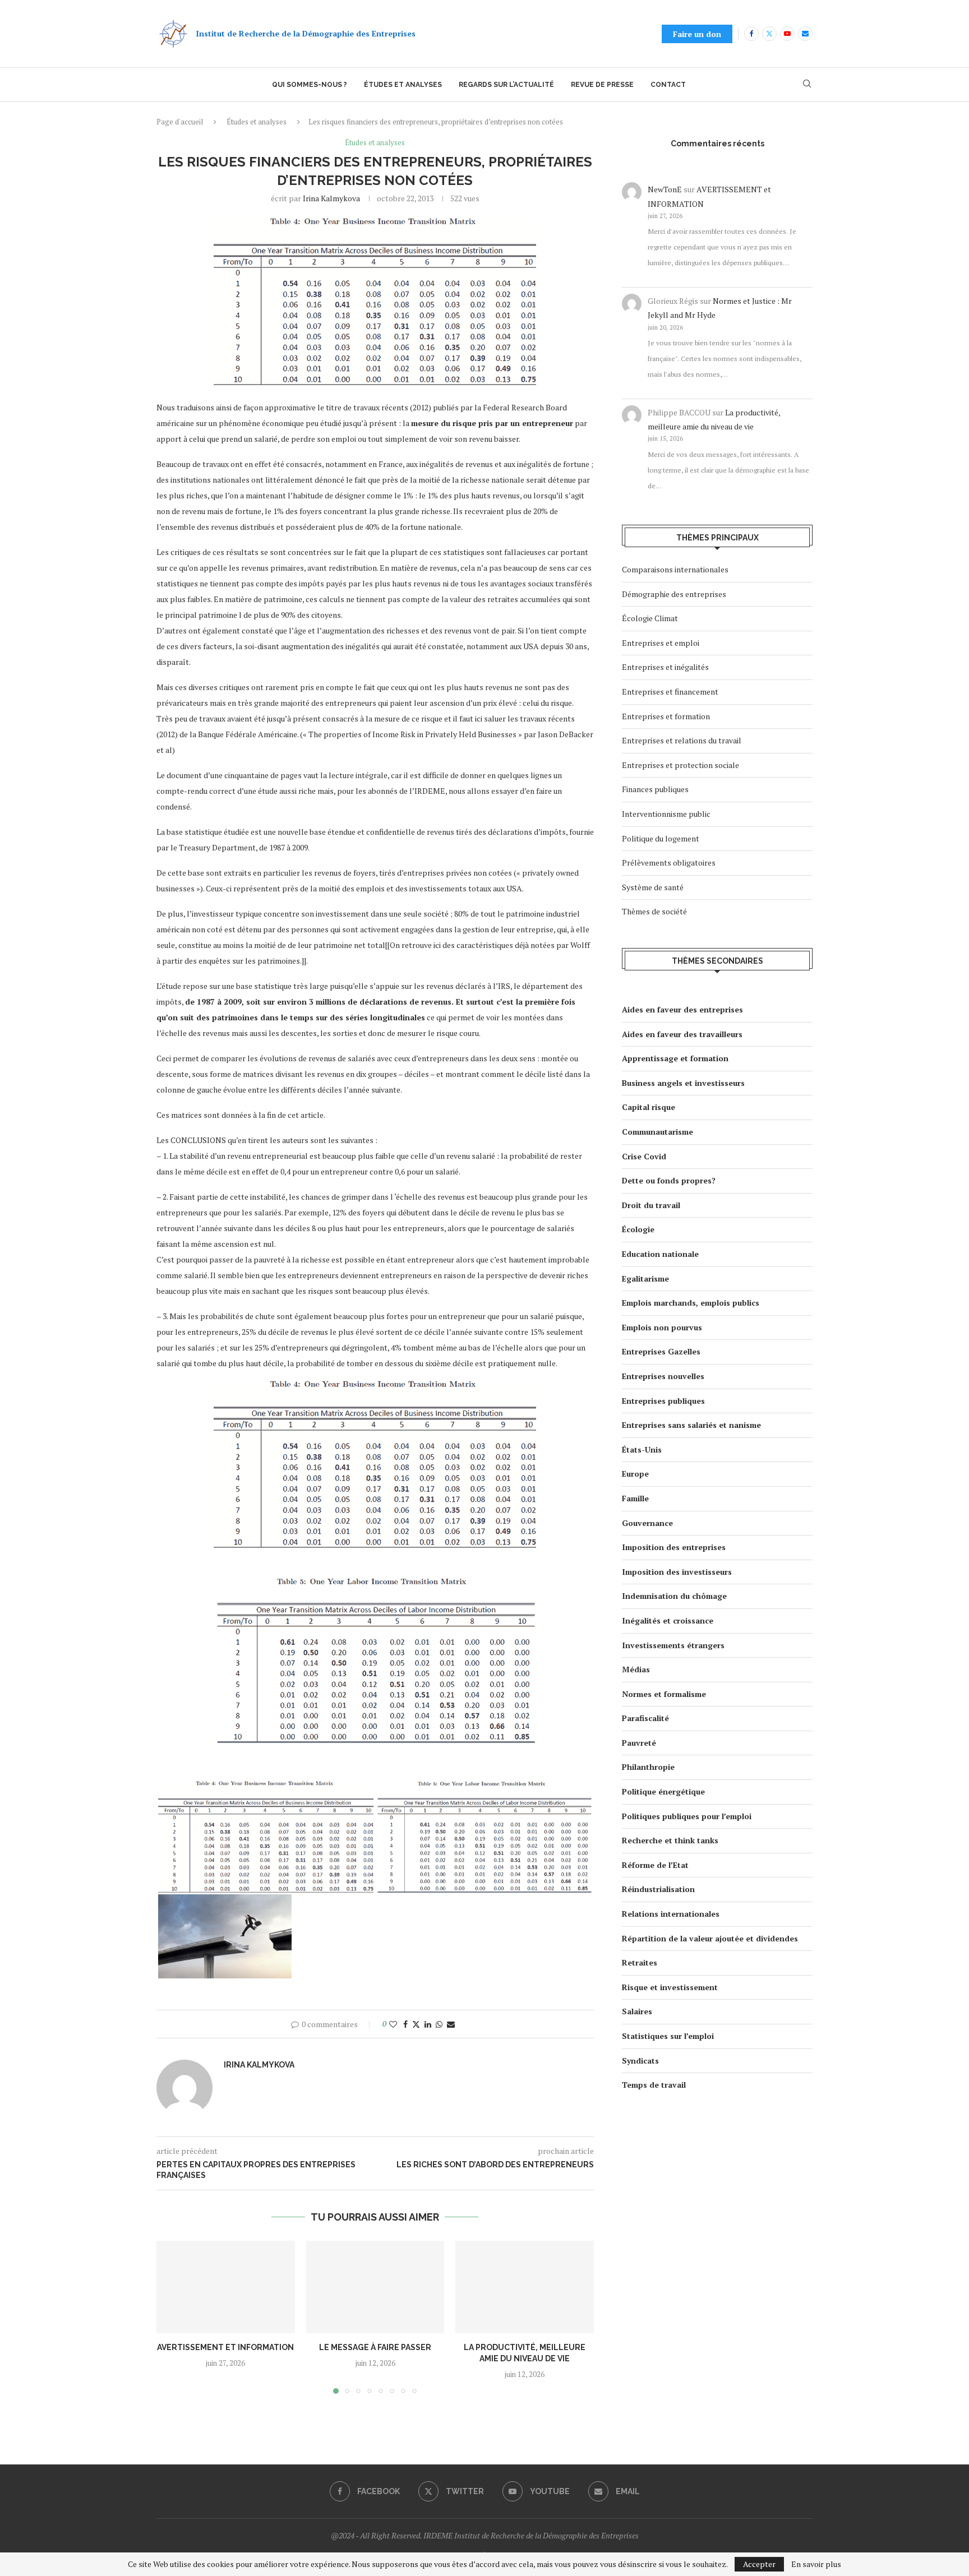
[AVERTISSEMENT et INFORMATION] (226, 2287)
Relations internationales (671, 1914)
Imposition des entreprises (674, 1547)
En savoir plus (816, 2564)
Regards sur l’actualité (506, 85)
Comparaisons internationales (675, 569)
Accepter (759, 2564)
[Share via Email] (451, 2024)
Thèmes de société (654, 911)
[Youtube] (787, 34)
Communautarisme (657, 1132)
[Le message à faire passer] (375, 2287)
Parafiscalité (645, 1718)
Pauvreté (639, 1743)
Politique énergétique (663, 1791)
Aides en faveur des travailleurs (682, 1034)
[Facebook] (751, 34)
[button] (172, 2317)
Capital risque (649, 1107)
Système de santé (653, 887)
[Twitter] (769, 34)
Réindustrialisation (658, 1889)
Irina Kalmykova (331, 198)
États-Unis (642, 1449)
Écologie (638, 1229)
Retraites (640, 1962)
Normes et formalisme (664, 1694)
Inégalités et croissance (668, 1620)
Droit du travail (651, 1205)
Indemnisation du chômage (674, 1596)
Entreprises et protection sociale (680, 765)
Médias (636, 1669)
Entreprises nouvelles (663, 1376)
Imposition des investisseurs (677, 1572)
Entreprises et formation (666, 716)
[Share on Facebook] (405, 2024)
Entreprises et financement (670, 692)
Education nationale (660, 1254)
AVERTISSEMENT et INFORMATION (225, 2348)
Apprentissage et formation (675, 1058)
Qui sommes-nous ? (310, 85)
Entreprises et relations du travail (682, 740)
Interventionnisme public (666, 814)
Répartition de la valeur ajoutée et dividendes (710, 1938)
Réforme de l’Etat (655, 1865)
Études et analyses (403, 85)
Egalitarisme (645, 1278)
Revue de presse (602, 85)
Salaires (637, 2011)
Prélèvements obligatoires (669, 862)
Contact (668, 85)
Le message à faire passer (375, 2348)
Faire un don (697, 34)
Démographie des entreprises (674, 594)
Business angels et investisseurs (683, 1083)
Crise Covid (644, 1156)
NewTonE (665, 189)
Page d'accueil (180, 122)
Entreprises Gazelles (661, 1351)
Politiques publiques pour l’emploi (687, 1816)
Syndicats (640, 2061)
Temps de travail (654, 2085)
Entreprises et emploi (661, 643)
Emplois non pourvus (662, 1327)
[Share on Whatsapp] (439, 2024)
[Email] (805, 34)
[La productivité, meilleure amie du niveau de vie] (525, 2287)
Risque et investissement (670, 1987)
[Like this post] (393, 2024)
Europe (635, 1474)
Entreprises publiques (663, 1401)
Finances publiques (655, 789)
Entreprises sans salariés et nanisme (691, 1425)
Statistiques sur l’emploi (668, 2036)
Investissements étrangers (673, 1645)
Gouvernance (647, 1523)
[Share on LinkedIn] (428, 2024)
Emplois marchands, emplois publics (691, 1303)
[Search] (807, 85)
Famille (635, 1498)
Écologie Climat (650, 618)
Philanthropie (648, 1767)
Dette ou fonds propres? (669, 1180)
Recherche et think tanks (670, 1840)
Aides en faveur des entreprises (682, 1009)
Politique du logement (661, 838)
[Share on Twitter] (416, 2024)
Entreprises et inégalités (665, 667)
